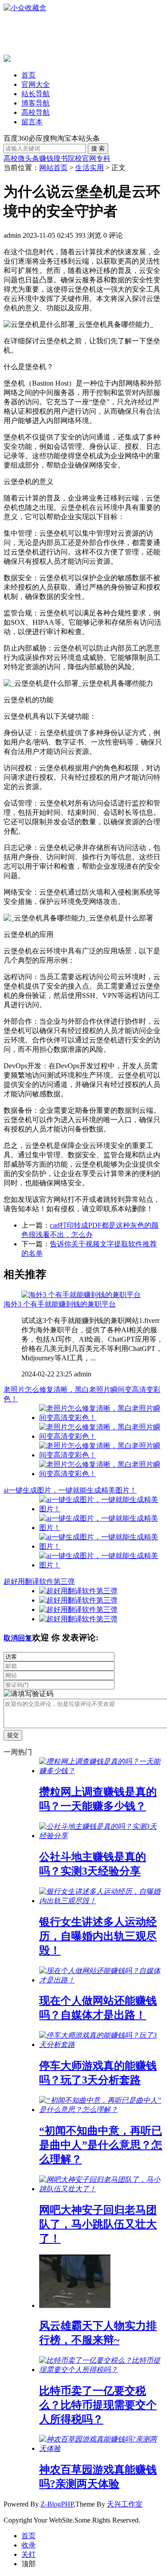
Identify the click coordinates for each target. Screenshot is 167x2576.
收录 (29, 2545)
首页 (29, 75)
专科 (103, 158)
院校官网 (82, 158)
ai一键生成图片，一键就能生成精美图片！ (70, 1490)
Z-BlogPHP (57, 2504)
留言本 (32, 122)
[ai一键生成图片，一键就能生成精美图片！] (101, 1509)
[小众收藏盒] (25, 8)
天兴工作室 (125, 2504)
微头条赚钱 (36, 158)
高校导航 (36, 112)
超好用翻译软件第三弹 (39, 1581)
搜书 (61, 158)
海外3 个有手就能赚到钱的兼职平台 (60, 1304)
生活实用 (90, 168)
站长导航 (36, 94)
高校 (11, 158)
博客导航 (36, 103)
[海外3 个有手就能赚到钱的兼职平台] (81, 1295)
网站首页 (53, 168)
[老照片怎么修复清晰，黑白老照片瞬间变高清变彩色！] (101, 1418)
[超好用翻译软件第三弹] (78, 1591)
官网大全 (36, 84)
